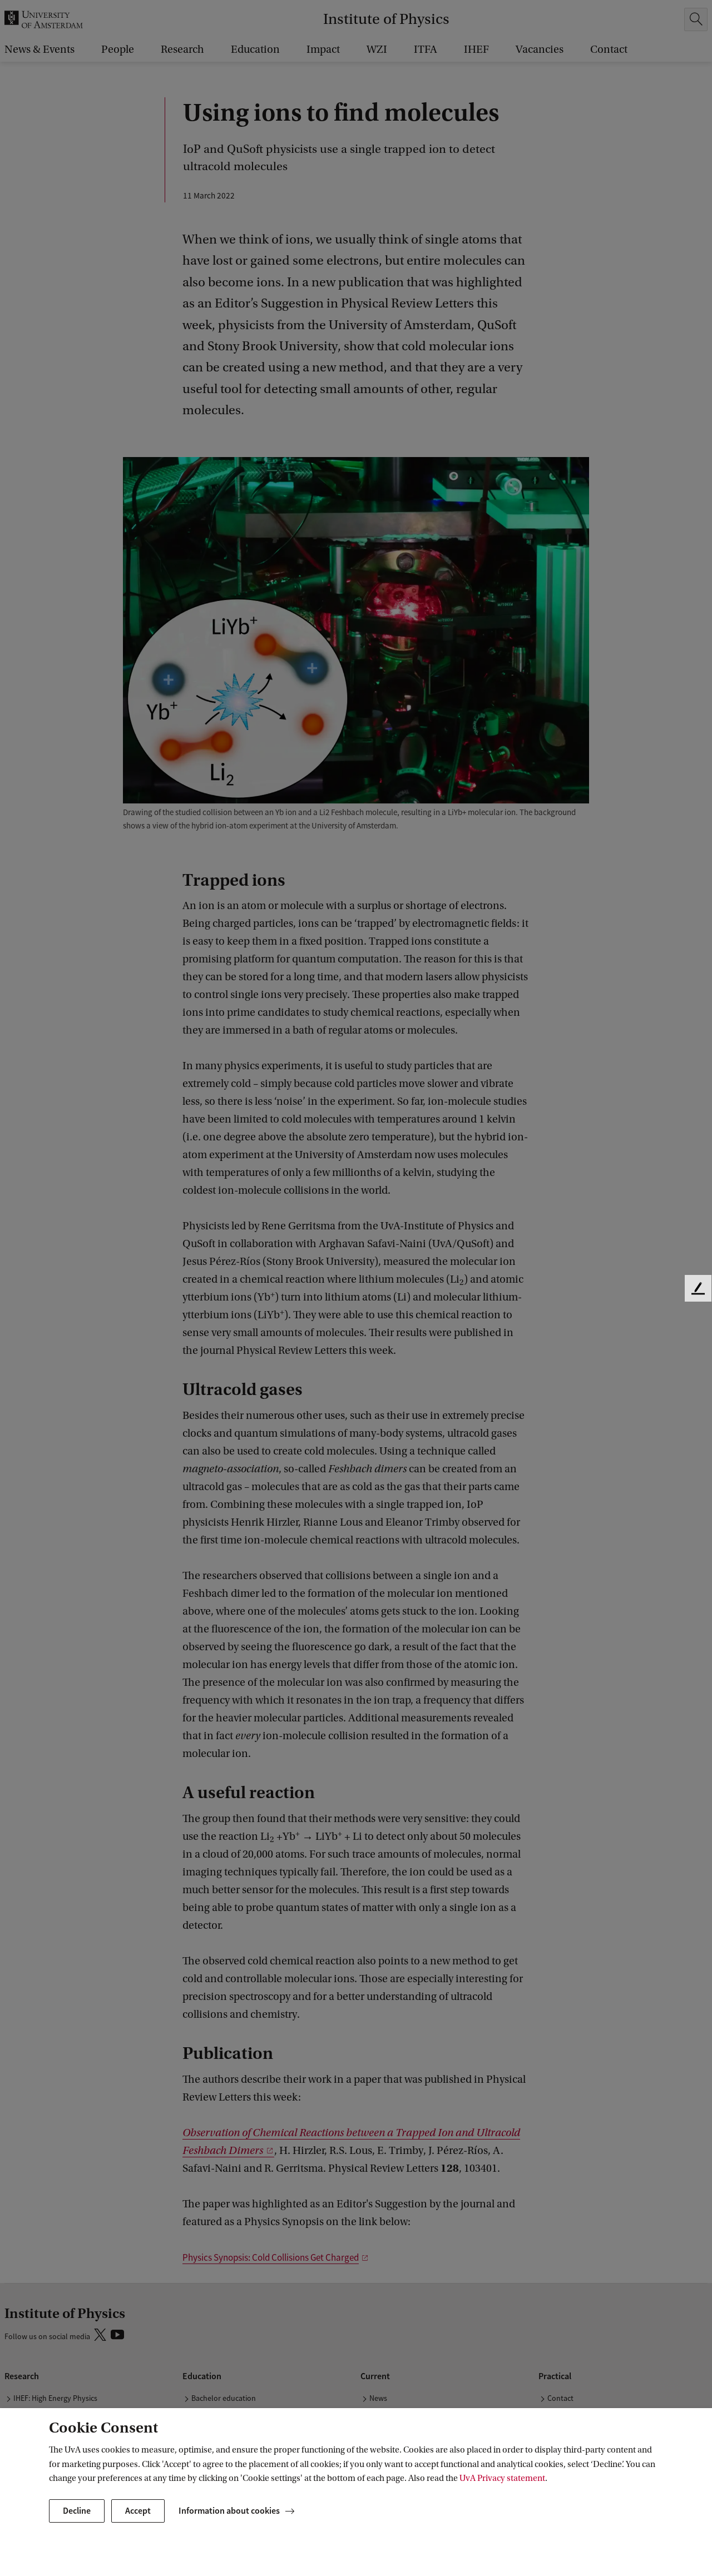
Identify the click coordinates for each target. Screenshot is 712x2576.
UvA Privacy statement (502, 2478)
